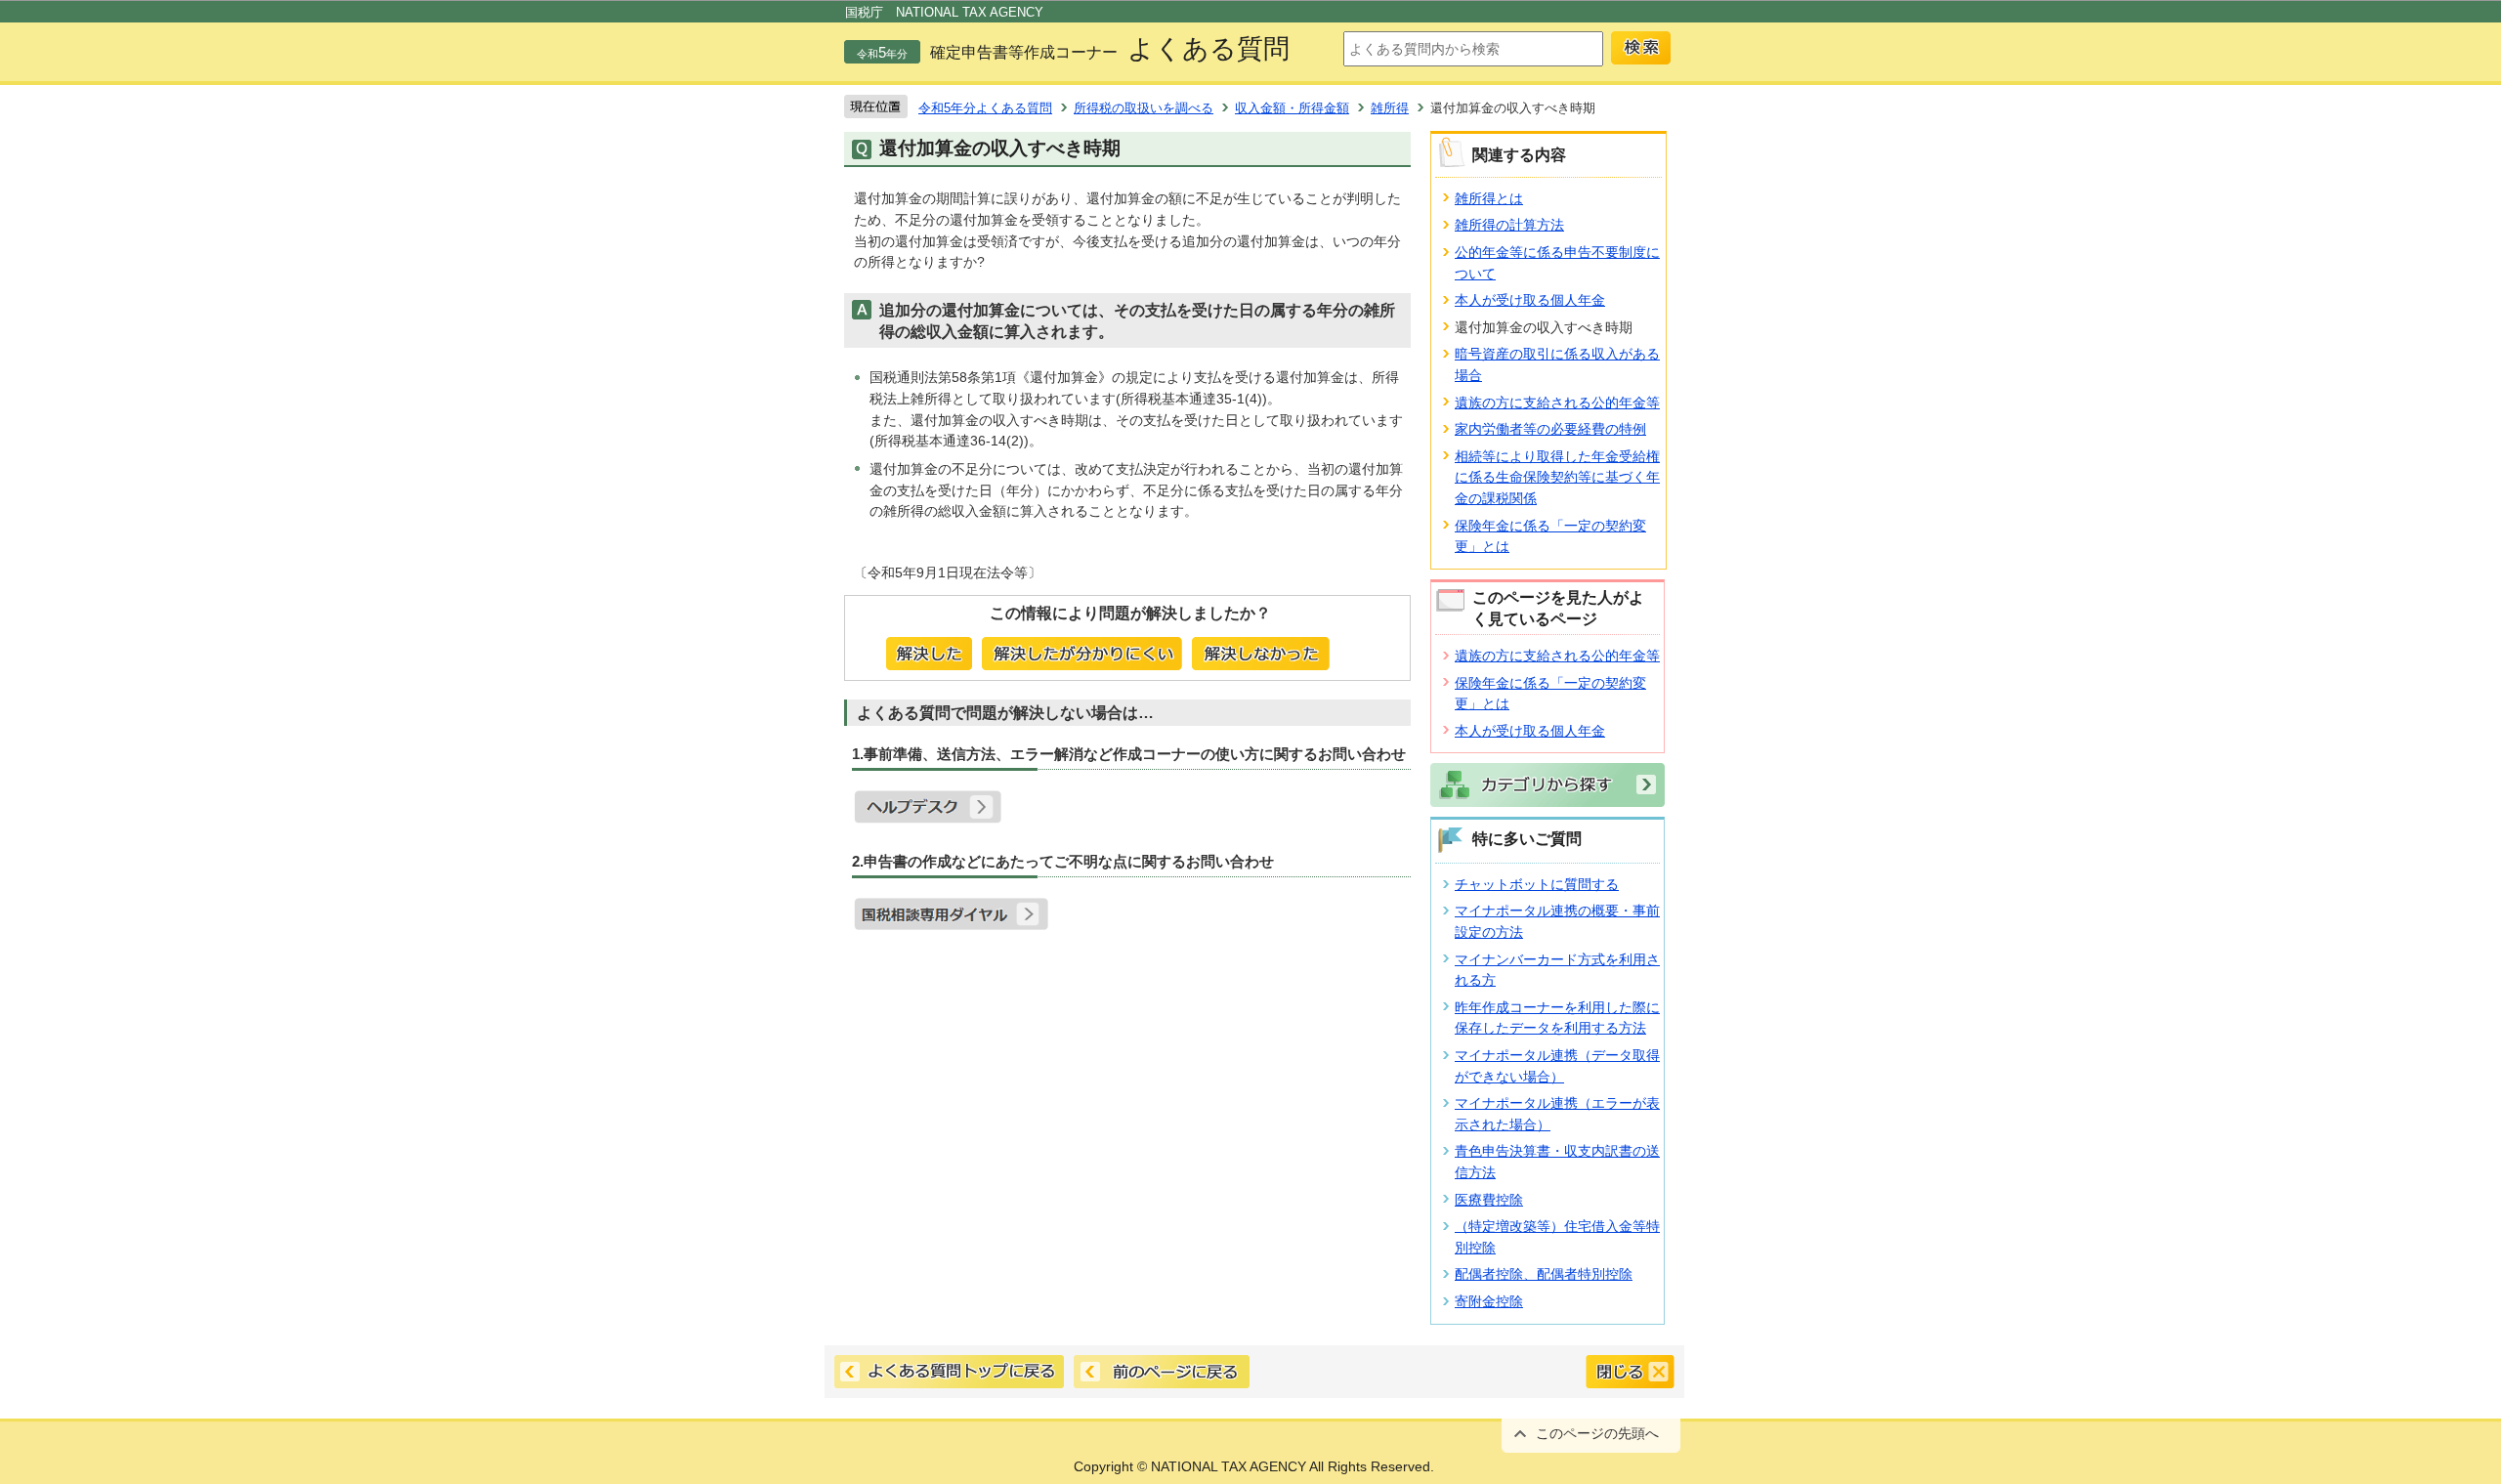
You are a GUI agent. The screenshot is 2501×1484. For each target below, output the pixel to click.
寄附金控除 (1489, 1301)
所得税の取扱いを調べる (1144, 108)
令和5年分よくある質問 (985, 108)
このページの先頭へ (1597, 1433)
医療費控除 (1489, 1200)
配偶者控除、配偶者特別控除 (1544, 1274)
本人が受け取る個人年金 (1530, 300)
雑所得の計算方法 (1509, 225)
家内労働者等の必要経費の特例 (1550, 429)
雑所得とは (1489, 198)
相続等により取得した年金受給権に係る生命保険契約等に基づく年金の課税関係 (1557, 477)
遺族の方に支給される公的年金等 (1557, 403)
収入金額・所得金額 (1292, 108)
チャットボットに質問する (1537, 884)
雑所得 (1390, 108)
